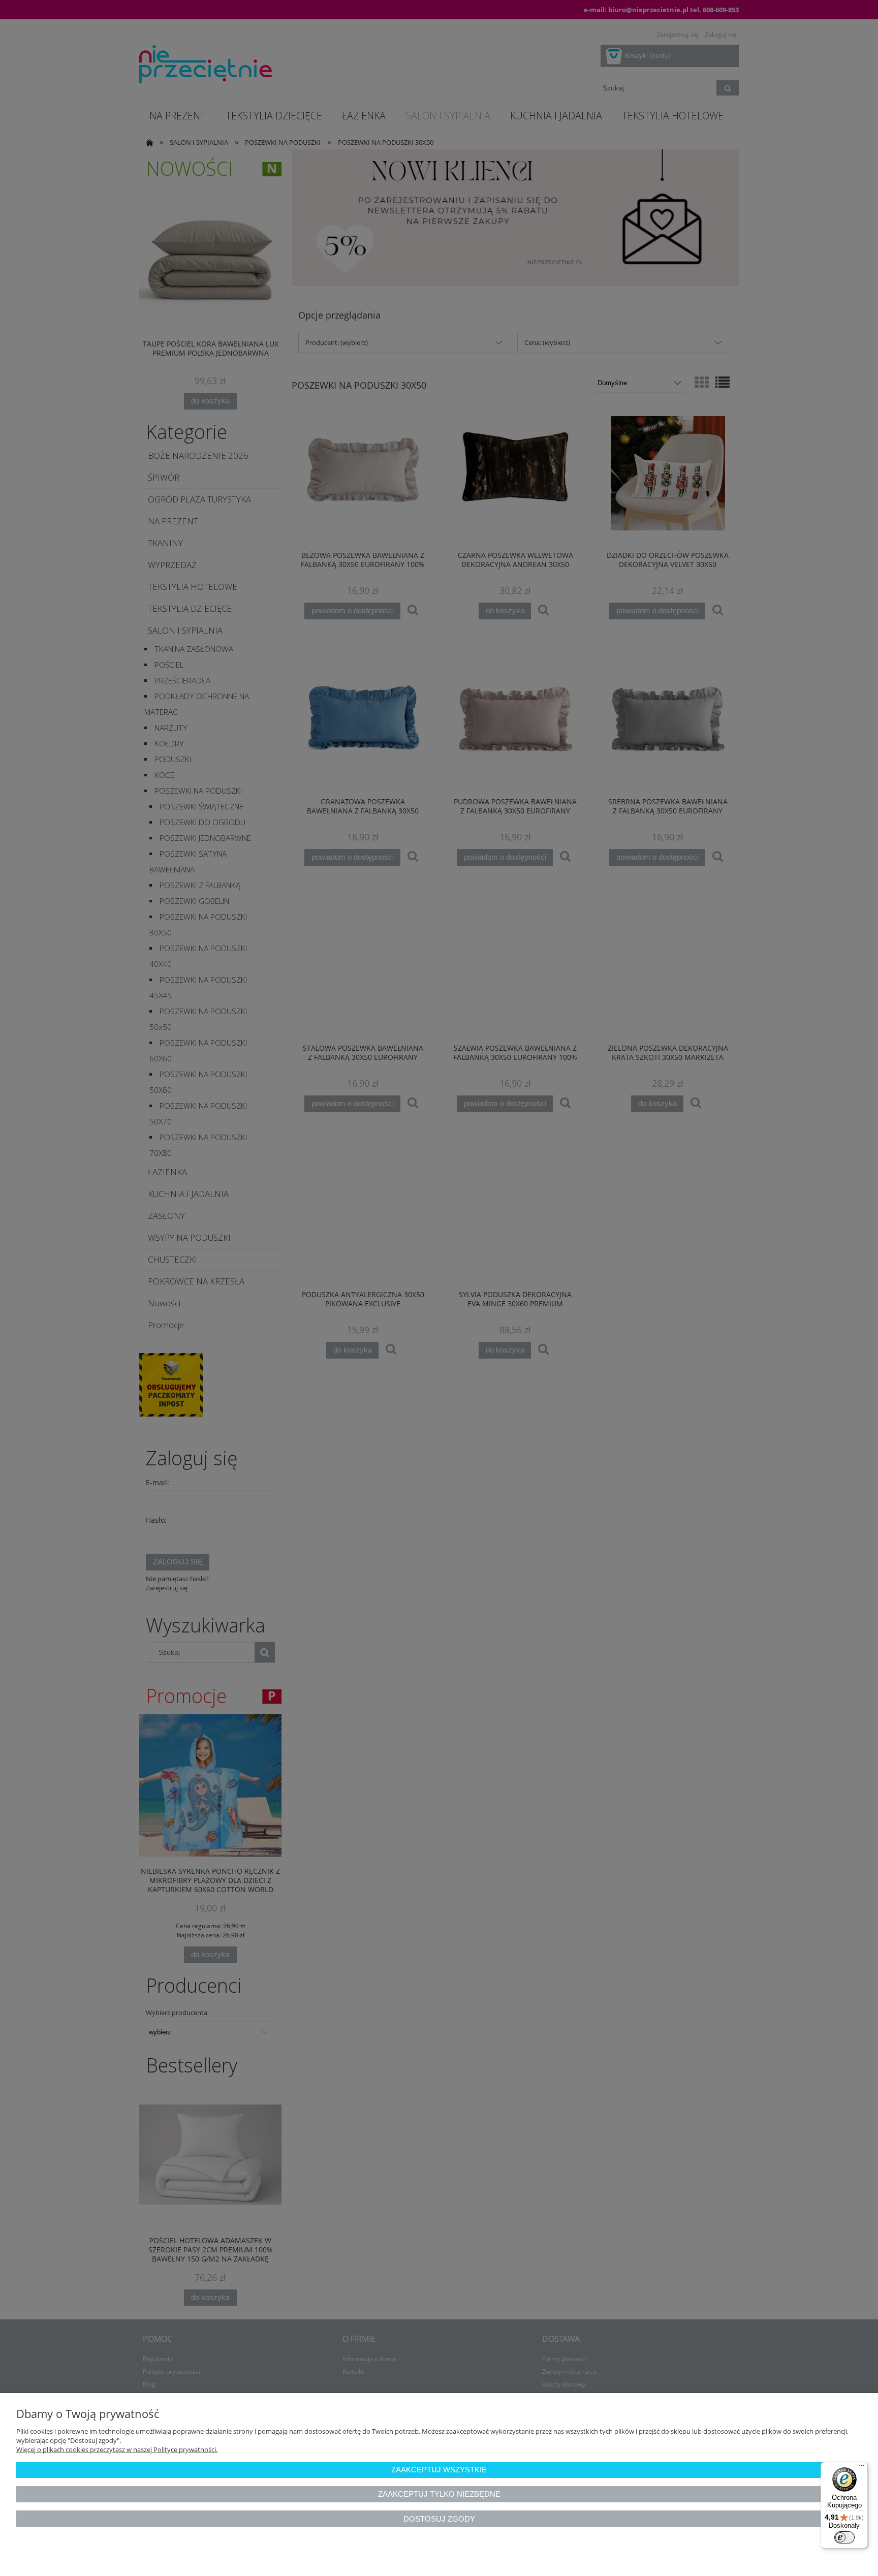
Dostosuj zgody (439, 2519)
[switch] (844, 2537)
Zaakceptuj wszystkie (439, 2470)
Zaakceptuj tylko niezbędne (439, 2494)
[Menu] (862, 2468)
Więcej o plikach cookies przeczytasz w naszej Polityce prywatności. (117, 2449)
